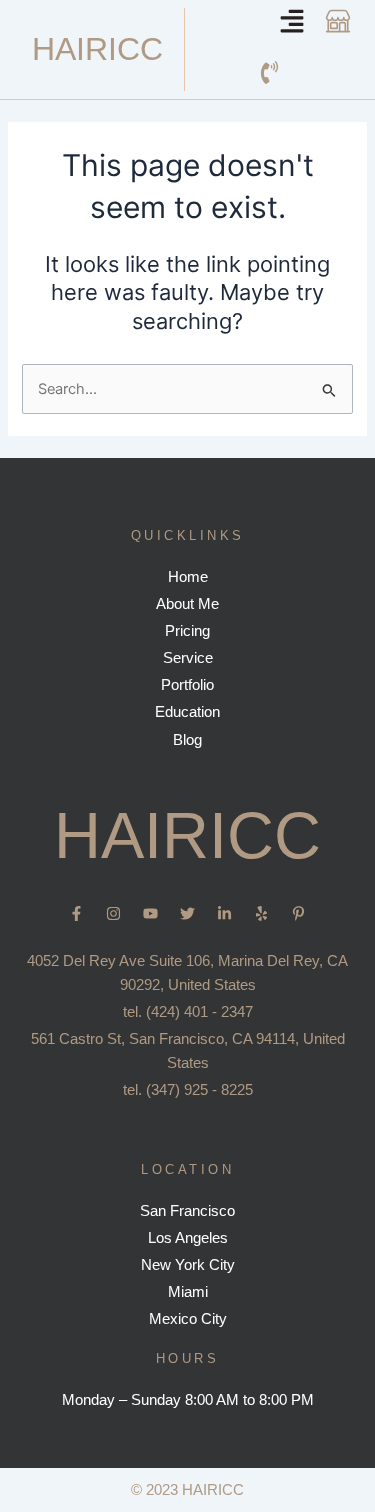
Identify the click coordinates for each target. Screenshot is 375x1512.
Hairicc (97, 49)
